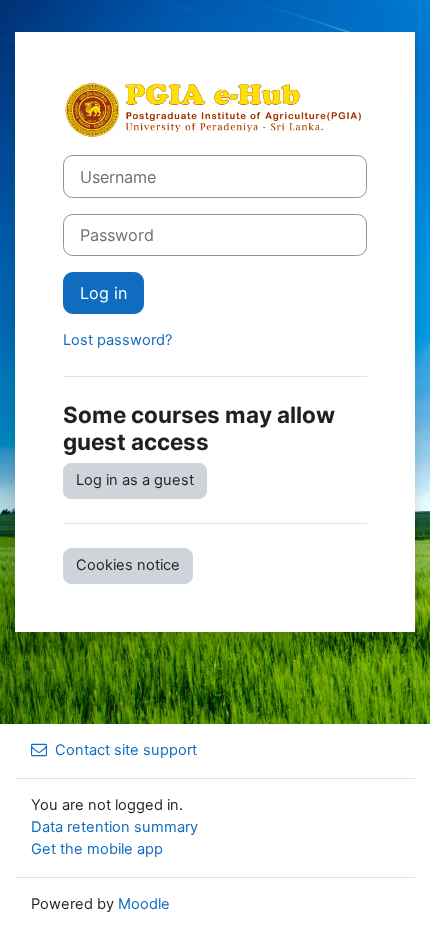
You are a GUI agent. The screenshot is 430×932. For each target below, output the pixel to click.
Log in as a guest (135, 480)
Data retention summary (114, 827)
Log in (103, 293)
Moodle (144, 904)
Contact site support (126, 750)
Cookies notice (128, 565)
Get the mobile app (97, 849)
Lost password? (117, 340)
